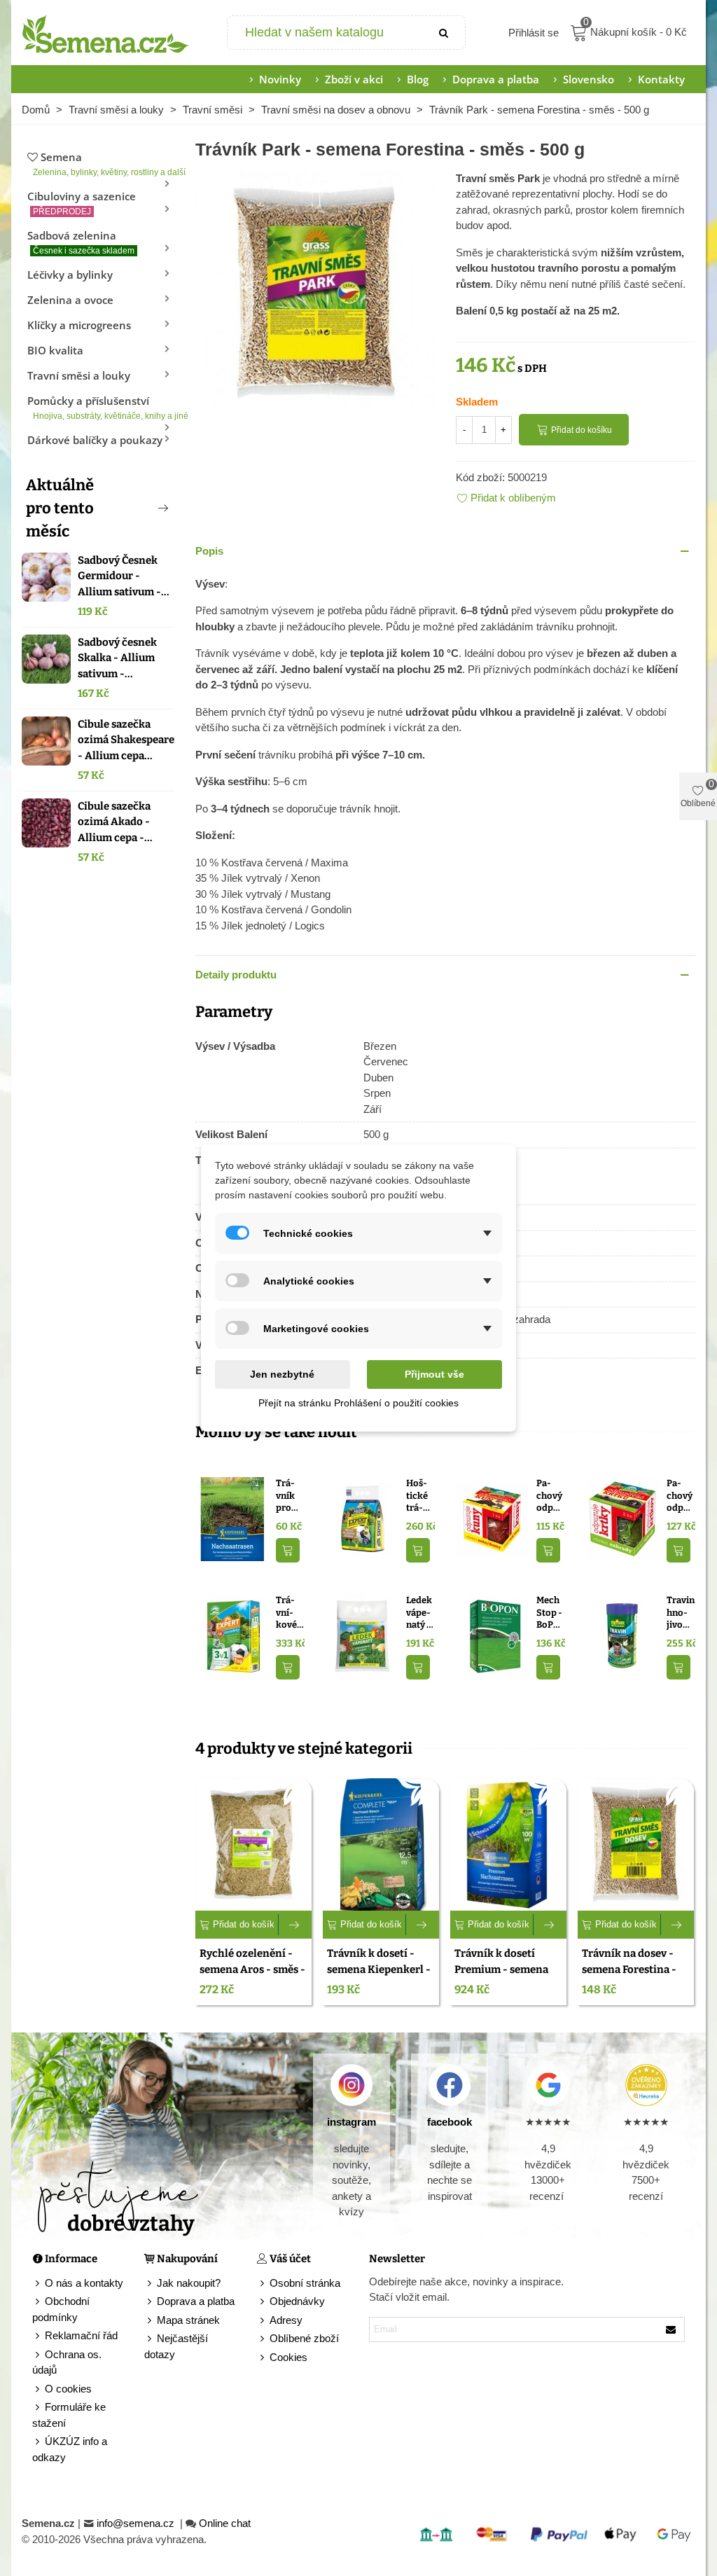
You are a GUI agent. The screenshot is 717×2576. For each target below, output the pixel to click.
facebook (450, 2122)
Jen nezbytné (282, 1374)
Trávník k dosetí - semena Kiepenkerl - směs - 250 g (379, 1969)
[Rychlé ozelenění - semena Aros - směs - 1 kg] (253, 1844)
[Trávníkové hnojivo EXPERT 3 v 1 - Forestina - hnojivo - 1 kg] (232, 1635)
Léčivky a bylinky (70, 275)
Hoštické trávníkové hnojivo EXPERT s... (418, 1496)
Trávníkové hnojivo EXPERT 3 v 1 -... (290, 1613)
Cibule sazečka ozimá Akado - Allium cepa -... (115, 822)
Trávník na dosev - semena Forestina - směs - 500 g (629, 1969)
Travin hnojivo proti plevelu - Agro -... (681, 1613)
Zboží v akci (354, 79)
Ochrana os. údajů (67, 2362)
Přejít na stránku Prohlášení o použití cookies (358, 1403)
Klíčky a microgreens (79, 325)
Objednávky (297, 2301)
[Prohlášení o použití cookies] (263, 2358)
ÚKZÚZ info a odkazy (70, 2449)
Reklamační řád (81, 2335)
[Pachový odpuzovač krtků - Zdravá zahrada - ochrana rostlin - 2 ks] (623, 1518)
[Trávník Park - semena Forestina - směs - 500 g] (315, 289)
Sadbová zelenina (81, 242)
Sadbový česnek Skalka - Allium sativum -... (117, 658)
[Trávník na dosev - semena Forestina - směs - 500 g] (636, 1844)
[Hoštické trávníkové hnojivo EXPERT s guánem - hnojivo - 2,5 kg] (362, 1518)
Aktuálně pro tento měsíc (60, 508)
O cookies (68, 2389)
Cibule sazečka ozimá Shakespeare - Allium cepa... (126, 740)
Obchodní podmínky (61, 2309)
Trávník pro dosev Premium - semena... (290, 1496)
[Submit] (444, 33)
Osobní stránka (305, 2283)
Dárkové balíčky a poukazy (95, 440)
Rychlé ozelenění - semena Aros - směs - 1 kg (252, 1969)
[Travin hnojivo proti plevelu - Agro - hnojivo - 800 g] (623, 1635)
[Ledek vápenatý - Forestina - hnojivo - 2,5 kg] (362, 1635)
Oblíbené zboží (304, 2338)
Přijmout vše (434, 1374)
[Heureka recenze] (646, 2085)
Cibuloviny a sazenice (82, 203)
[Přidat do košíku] (288, 1550)
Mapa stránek (188, 2320)
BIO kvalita (55, 350)
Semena (104, 164)
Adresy (286, 2320)
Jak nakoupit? (189, 2283)
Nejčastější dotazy (176, 2346)
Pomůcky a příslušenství (101, 407)
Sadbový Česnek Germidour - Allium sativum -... (124, 576)
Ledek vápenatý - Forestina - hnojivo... (420, 1613)
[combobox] (326, 33)
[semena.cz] (106, 33)
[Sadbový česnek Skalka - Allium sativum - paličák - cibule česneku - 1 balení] (46, 659)
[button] (140, 508)
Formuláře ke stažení (69, 2415)
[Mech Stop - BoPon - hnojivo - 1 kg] (493, 1635)
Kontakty (661, 79)
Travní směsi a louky (79, 375)
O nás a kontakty (84, 2283)
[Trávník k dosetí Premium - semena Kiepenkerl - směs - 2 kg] (508, 1844)
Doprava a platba (496, 79)
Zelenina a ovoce (70, 300)
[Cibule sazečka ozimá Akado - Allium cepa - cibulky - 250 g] (46, 823)
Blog (418, 79)
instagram (351, 2122)
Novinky (280, 79)
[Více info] (295, 1925)
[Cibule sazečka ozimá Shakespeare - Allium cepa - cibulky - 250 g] (46, 741)
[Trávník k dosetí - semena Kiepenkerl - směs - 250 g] (381, 1844)
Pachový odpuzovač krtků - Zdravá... (680, 1496)
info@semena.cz (137, 2523)
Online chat (225, 2523)
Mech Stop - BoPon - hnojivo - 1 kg (550, 1613)
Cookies (288, 2357)
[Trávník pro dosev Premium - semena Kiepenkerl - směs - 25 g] (232, 1518)
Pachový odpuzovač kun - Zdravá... (550, 1496)
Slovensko (589, 79)
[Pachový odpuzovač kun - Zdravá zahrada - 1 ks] (493, 1518)
